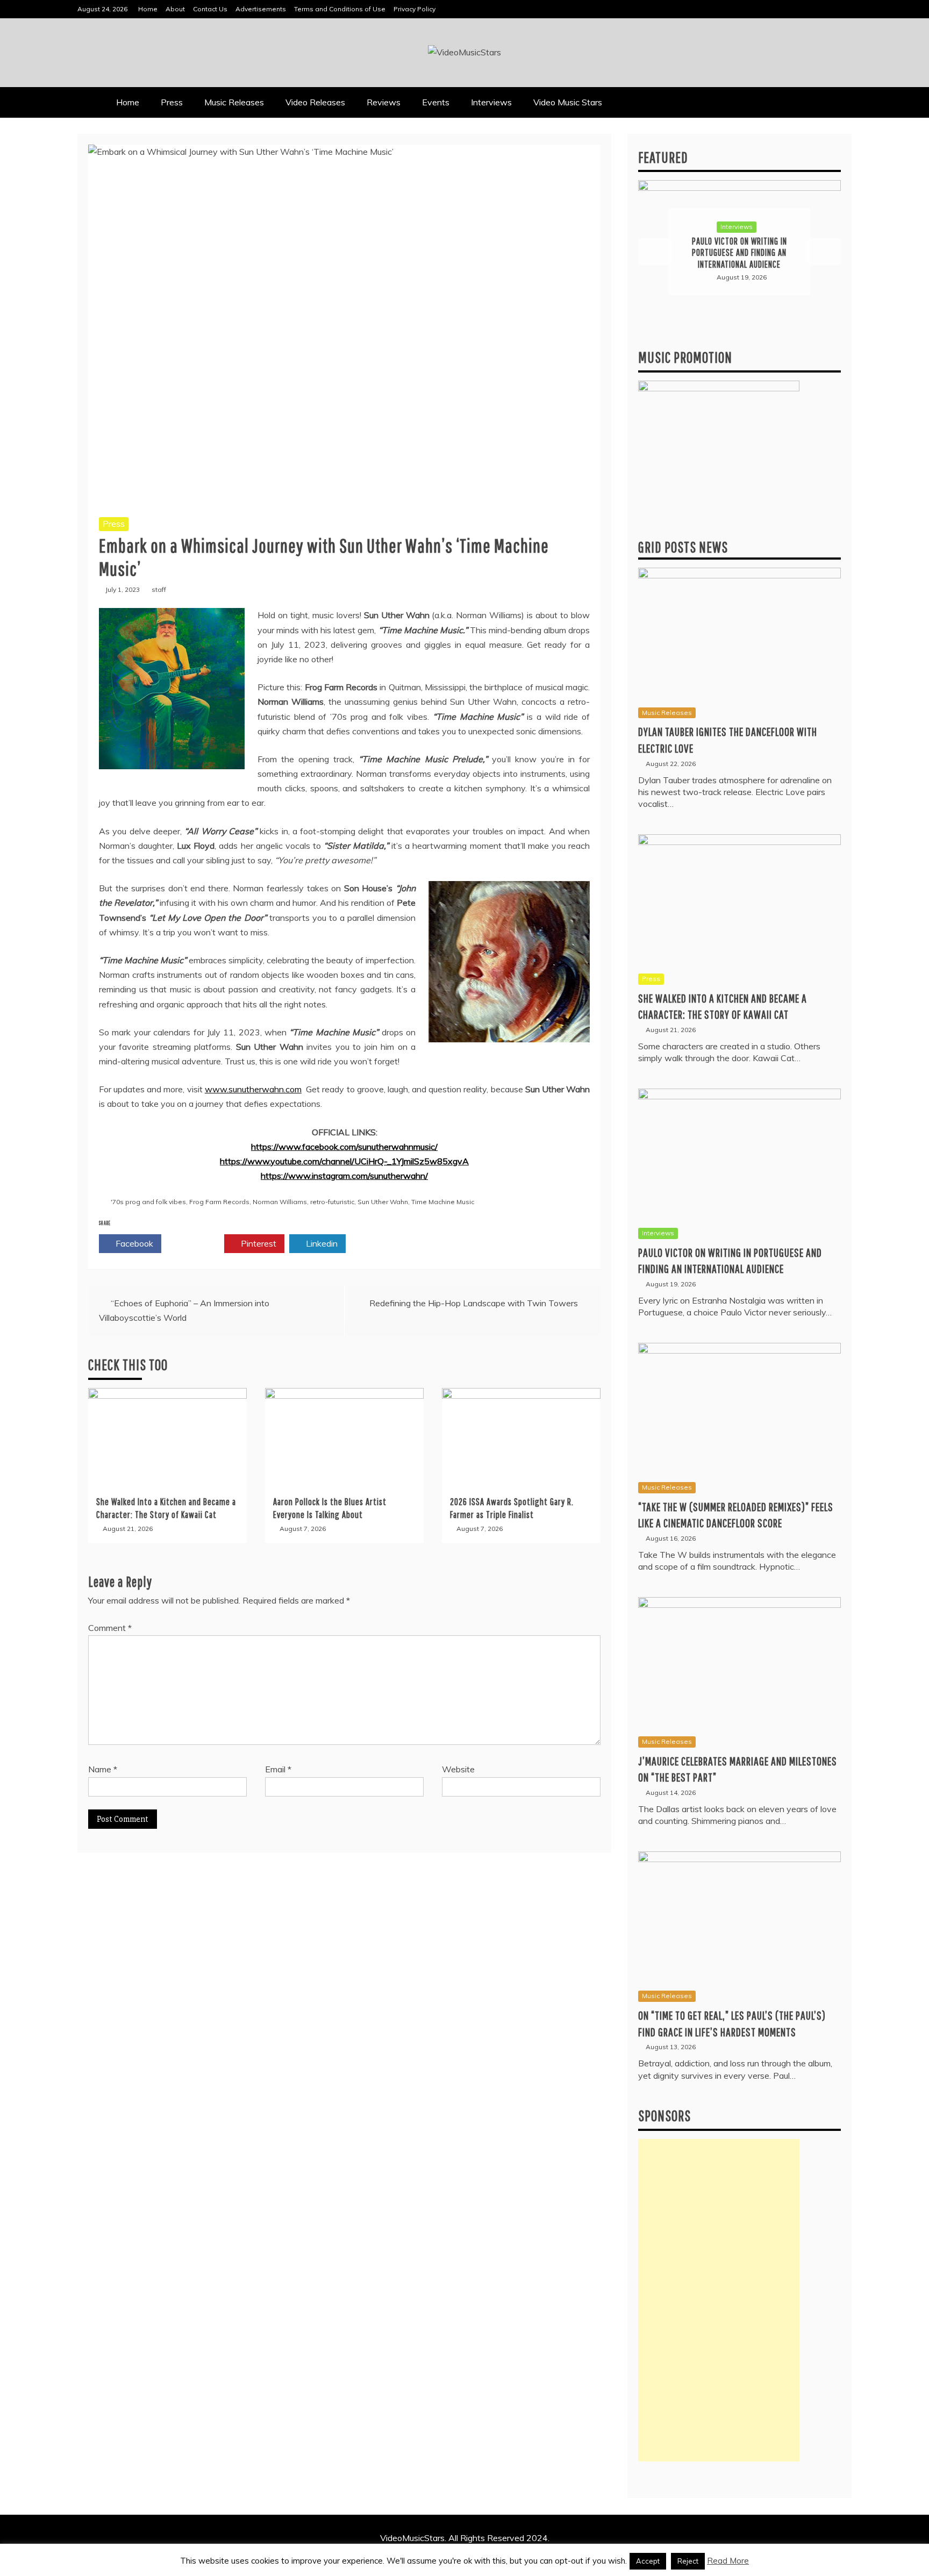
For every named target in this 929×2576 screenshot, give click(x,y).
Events (436, 102)
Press (172, 102)
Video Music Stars (568, 102)
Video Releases (315, 102)
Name (103, 1769)
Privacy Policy (415, 9)
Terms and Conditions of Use (340, 9)
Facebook (133, 1243)
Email (278, 1769)
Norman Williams (280, 1202)
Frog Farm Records (219, 1202)
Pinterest (258, 1243)
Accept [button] (648, 2561)
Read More (728, 2561)
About (175, 9)
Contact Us (210, 9)
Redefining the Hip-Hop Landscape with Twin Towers (474, 1303)
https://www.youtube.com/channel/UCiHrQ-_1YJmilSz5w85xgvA (344, 1161)
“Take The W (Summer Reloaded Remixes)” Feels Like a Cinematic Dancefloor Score (740, 253)
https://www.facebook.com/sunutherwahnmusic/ (344, 1147)
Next (824, 252)
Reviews (384, 102)
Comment (110, 1628)
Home (148, 9)
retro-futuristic (332, 1202)
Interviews (491, 102)
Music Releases (234, 102)
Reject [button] (688, 2561)
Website (458, 1769)
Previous (655, 252)
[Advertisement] (719, 2300)
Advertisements (261, 9)
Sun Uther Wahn (383, 1202)
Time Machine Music (443, 1202)
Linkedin (321, 1243)
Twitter (196, 1243)
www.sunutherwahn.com (253, 1089)
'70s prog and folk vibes (148, 1202)
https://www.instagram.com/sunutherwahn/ (344, 1176)
